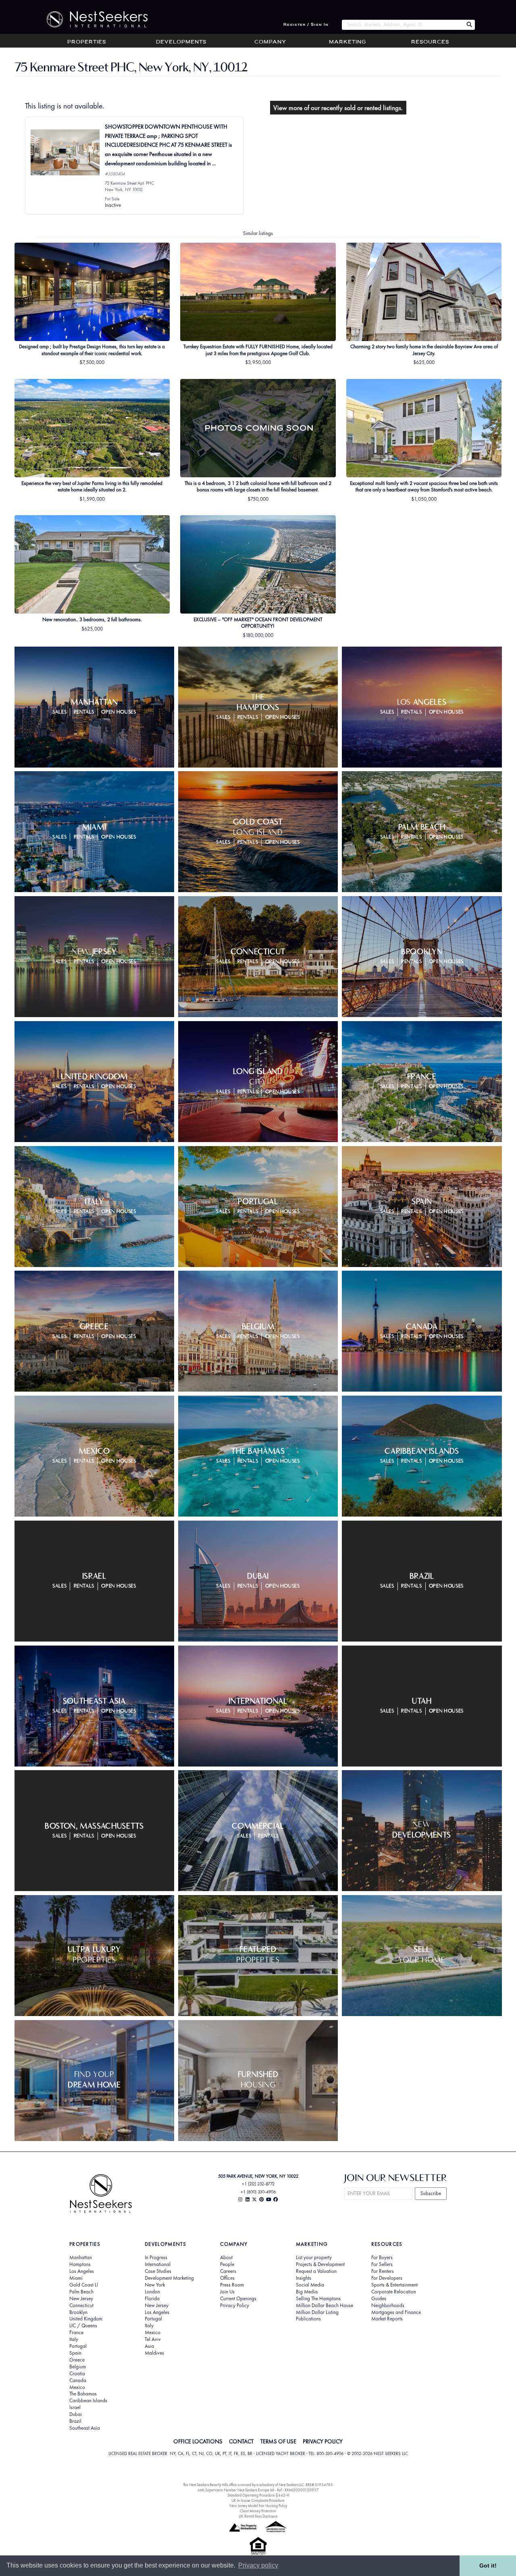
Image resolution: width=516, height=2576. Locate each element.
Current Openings (238, 2299)
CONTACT (241, 2441)
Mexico (77, 2387)
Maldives (154, 2353)
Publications (308, 2319)
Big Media (307, 2292)
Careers (228, 2271)
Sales (59, 712)
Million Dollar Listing (317, 2312)
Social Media (310, 2285)
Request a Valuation (316, 2271)
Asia (149, 2346)
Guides (379, 2299)
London (152, 2292)
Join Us (227, 2292)
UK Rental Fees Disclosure (258, 2516)
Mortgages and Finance (396, 2312)
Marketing (347, 42)
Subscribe (431, 2193)
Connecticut (81, 2305)
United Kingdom (86, 2319)
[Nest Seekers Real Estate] (92, 19)
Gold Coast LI (84, 2285)
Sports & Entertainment (394, 2285)
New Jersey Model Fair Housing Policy (258, 2506)
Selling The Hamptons (318, 2299)
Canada (78, 2380)
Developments (181, 42)
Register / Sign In (306, 25)
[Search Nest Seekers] (469, 25)
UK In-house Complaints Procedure (258, 2500)
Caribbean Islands (88, 2401)
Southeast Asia (85, 2428)
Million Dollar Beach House (325, 2305)
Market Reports (387, 2319)
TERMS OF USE (278, 2441)
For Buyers (382, 2258)
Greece (77, 2360)
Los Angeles (82, 2271)
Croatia (77, 2374)
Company (270, 42)
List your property (314, 2258)
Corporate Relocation (394, 2292)
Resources (430, 42)
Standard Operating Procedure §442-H (258, 2495)
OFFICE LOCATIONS (198, 2441)
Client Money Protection (258, 2511)
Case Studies (158, 2271)
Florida (152, 2299)
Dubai (76, 2414)
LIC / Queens (83, 2326)
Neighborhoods (388, 2305)
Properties (87, 42)
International (158, 2264)
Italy (74, 2339)
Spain (75, 2353)
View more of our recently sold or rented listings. (338, 108)
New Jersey (81, 2299)
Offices (227, 2278)
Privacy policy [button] (258, 2565)
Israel (75, 2407)
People (227, 2264)
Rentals (84, 712)
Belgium (78, 2367)
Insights (304, 2278)
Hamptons (80, 2264)
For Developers (387, 2278)
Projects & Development (320, 2264)
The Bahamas (83, 2394)
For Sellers (382, 2264)
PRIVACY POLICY (323, 2441)
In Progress (156, 2258)
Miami (76, 2278)
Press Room (232, 2285)
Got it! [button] (488, 2566)
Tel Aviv (153, 2339)
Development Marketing (169, 2278)
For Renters (383, 2271)
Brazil (75, 2421)
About (226, 2258)
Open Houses (119, 712)
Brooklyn (78, 2312)
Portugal (78, 2346)
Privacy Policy (235, 2305)
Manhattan (81, 2258)
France (76, 2333)
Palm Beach (81, 2292)
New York (155, 2285)
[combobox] (403, 25)
